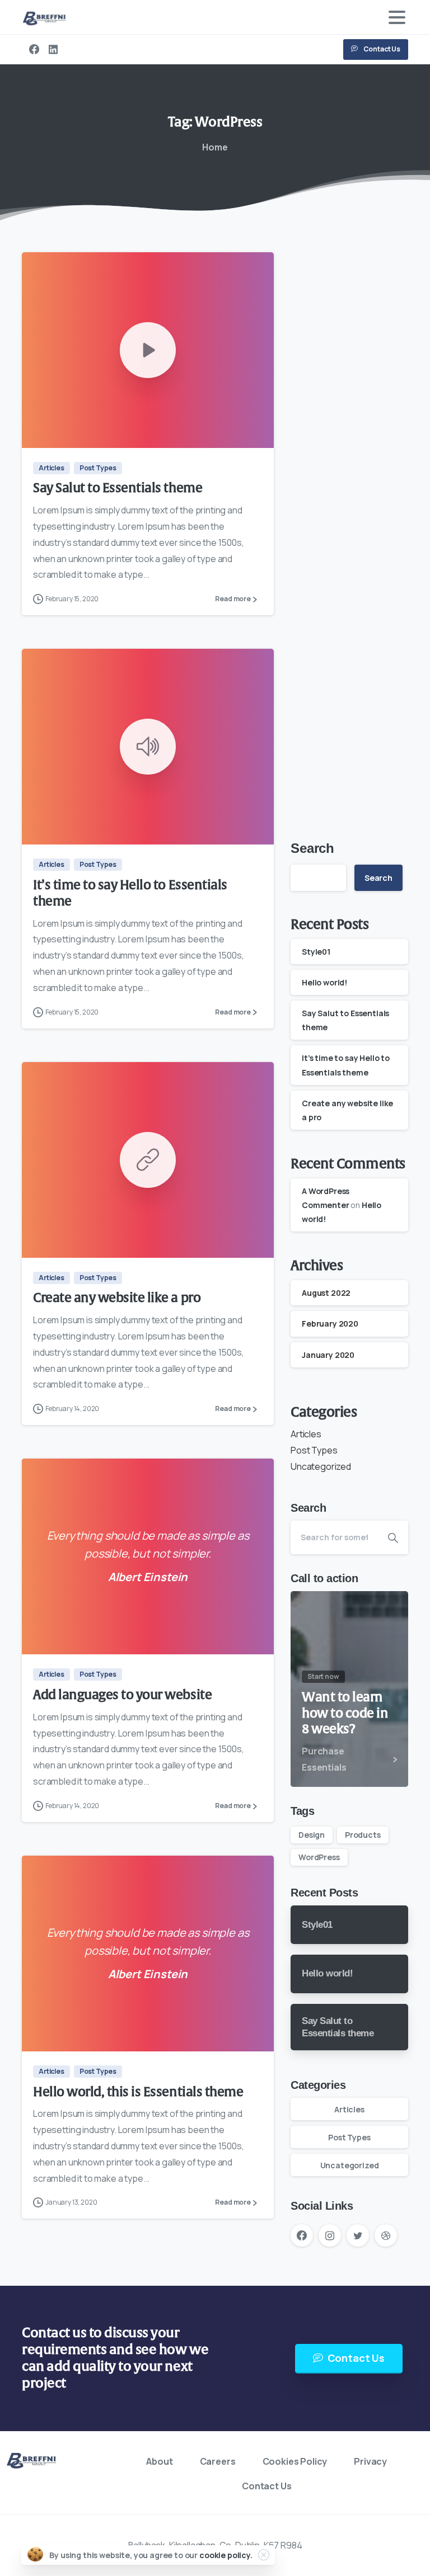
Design (312, 1835)
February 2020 (330, 1324)
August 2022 (326, 1293)
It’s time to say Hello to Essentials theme (130, 893)
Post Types (314, 1450)
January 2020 (328, 1355)
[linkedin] (53, 49)
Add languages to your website (122, 1695)
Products (363, 1835)
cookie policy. (226, 2555)
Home (215, 147)
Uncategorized (321, 1466)
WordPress (319, 1857)
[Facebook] (34, 49)
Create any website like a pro (117, 1298)
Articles (306, 1434)
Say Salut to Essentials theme (118, 488)
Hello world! (324, 982)
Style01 (316, 952)
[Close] (264, 2555)
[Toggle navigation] (397, 17)
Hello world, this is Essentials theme (138, 2092)
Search (312, 848)
